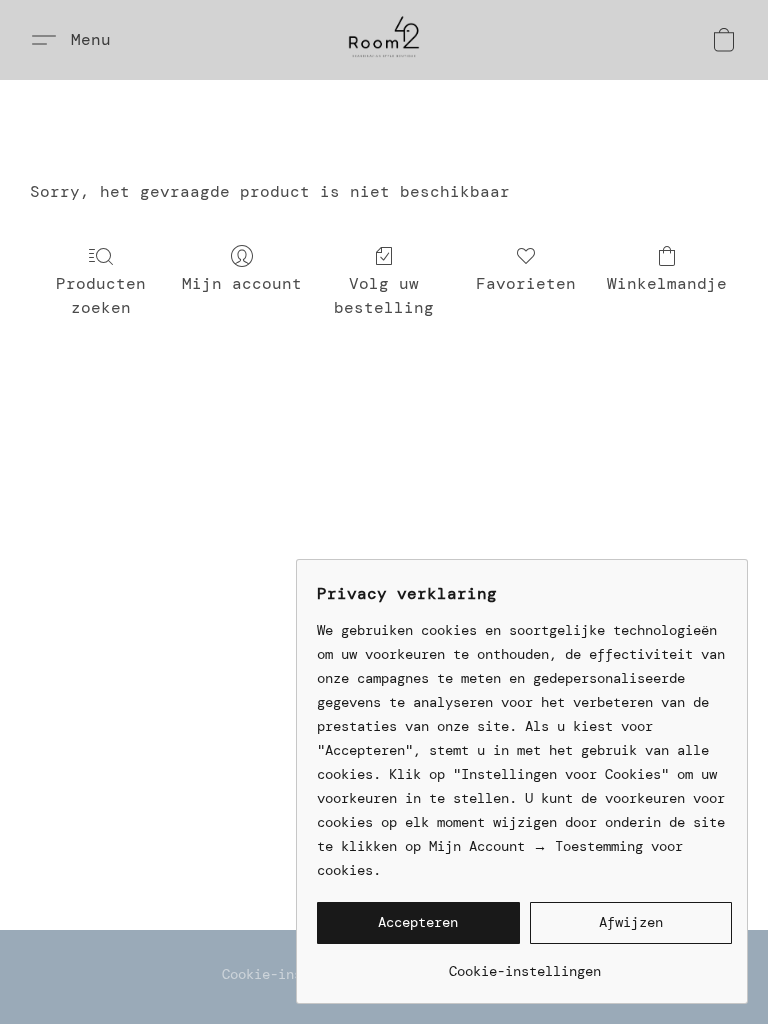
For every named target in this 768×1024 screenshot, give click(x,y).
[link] (524, 963)
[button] (384, 40)
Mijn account (242, 283)
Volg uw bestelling (384, 295)
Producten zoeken (101, 295)
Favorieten (526, 283)
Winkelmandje (667, 283)
